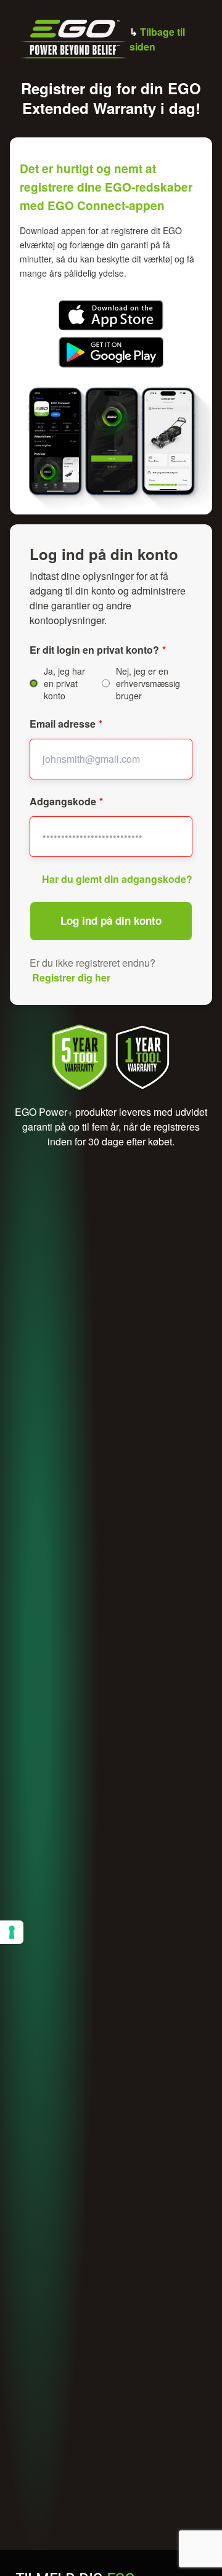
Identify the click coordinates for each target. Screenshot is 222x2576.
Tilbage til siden (157, 39)
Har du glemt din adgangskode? (117, 879)
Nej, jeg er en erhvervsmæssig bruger (148, 683)
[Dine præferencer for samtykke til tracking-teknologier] (12, 1932)
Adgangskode (63, 801)
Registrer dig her (71, 977)
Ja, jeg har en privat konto (64, 683)
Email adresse (63, 724)
